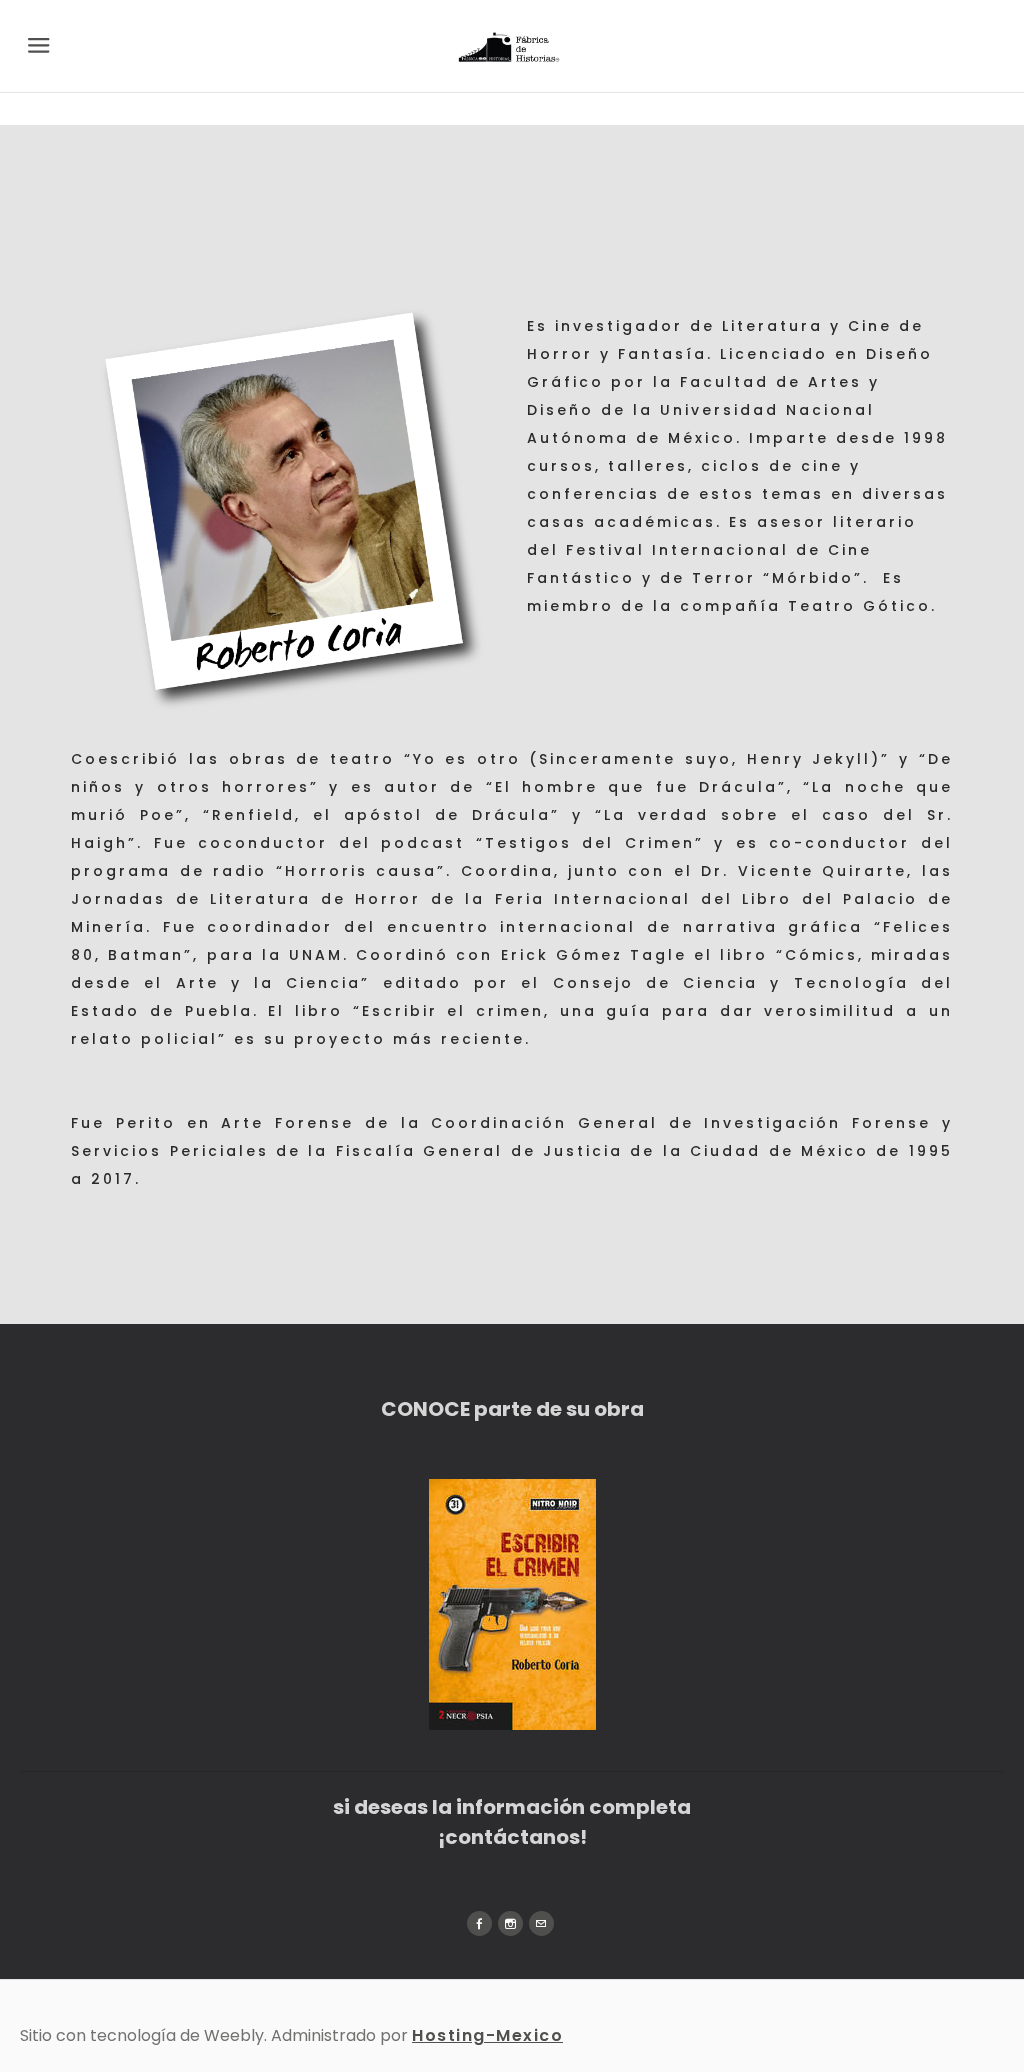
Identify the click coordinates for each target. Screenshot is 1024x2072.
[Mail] (541, 1923)
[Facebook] (479, 1923)
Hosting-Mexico (487, 2035)
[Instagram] (510, 1923)
